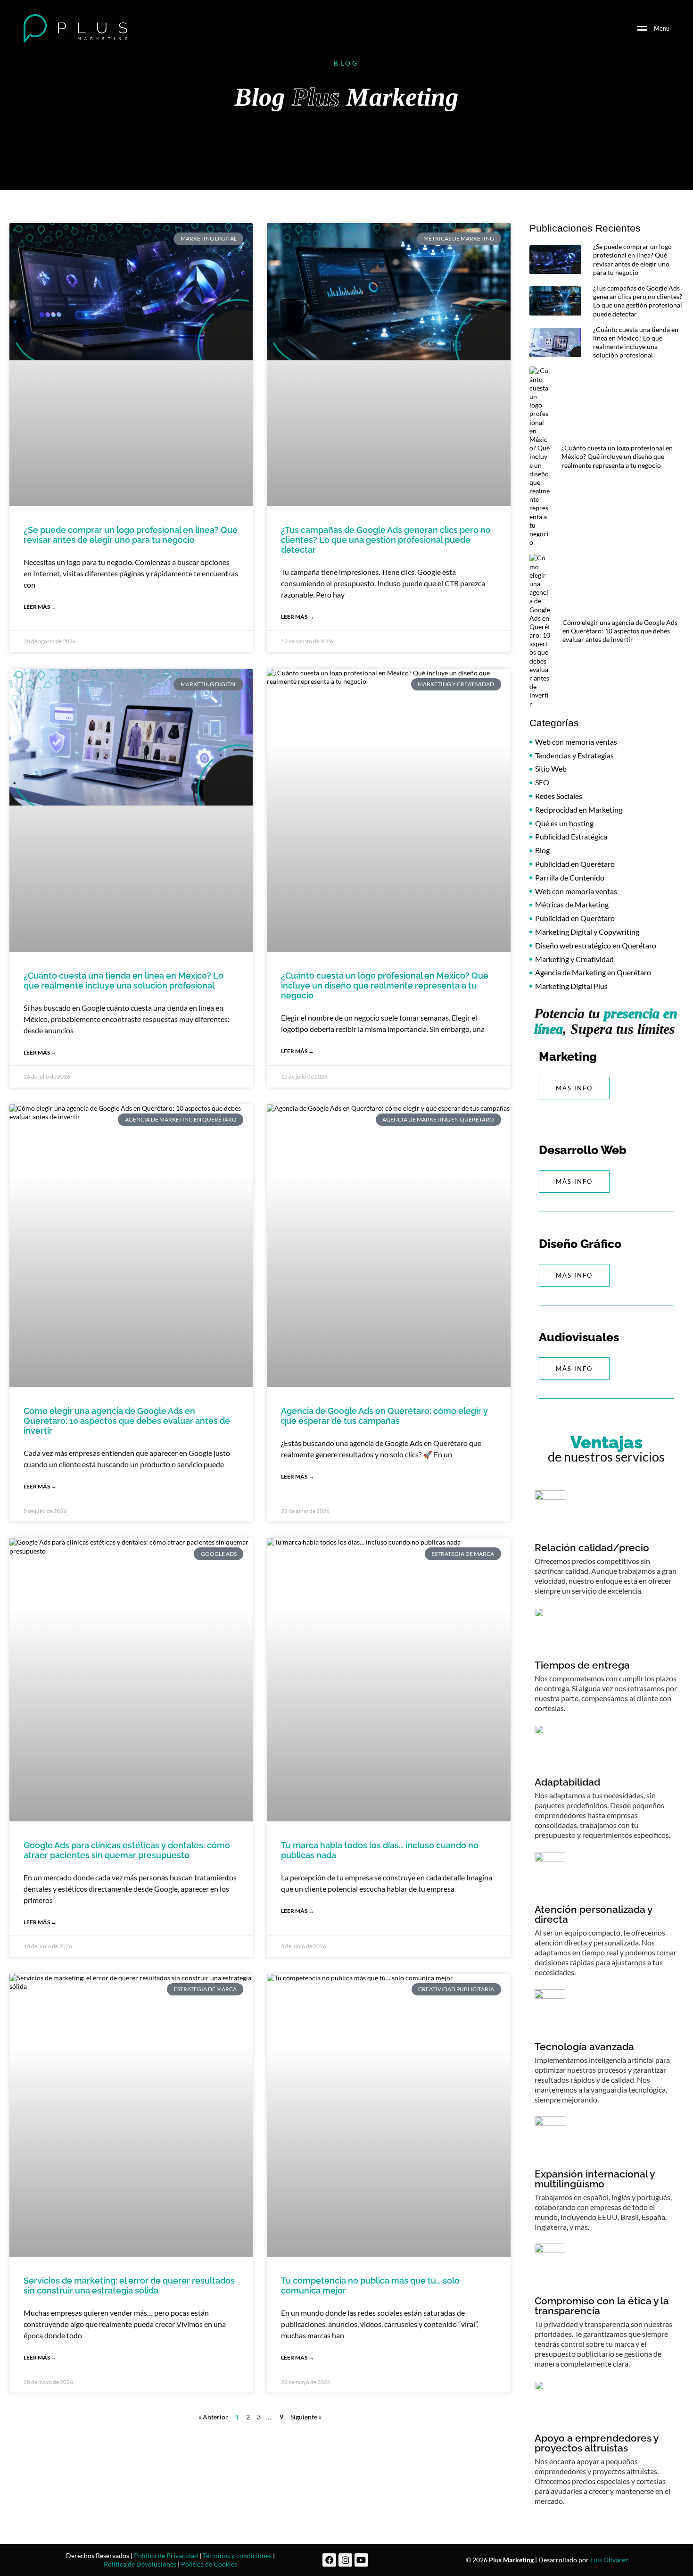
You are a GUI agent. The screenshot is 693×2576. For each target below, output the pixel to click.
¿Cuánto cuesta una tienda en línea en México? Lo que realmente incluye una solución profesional (124, 981)
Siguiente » (306, 2417)
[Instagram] (345, 2560)
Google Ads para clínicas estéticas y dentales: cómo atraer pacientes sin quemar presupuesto (127, 1850)
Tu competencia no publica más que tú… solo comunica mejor (370, 2285)
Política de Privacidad (166, 2555)
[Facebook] (329, 2560)
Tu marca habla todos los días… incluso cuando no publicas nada (380, 1850)
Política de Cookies (209, 2564)
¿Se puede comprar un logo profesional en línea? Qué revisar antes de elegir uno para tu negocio (131, 535)
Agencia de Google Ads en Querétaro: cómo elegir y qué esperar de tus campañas (384, 1416)
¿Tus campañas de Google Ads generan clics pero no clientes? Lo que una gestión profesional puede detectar (386, 540)
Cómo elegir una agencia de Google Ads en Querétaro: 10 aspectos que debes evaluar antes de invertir (127, 1421)
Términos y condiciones (237, 2555)
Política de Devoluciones (140, 2564)
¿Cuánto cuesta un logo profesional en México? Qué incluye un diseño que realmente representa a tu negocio (385, 985)
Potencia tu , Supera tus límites (606, 1021)
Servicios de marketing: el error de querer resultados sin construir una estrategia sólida (129, 2285)
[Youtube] (361, 2560)
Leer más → (40, 607)
